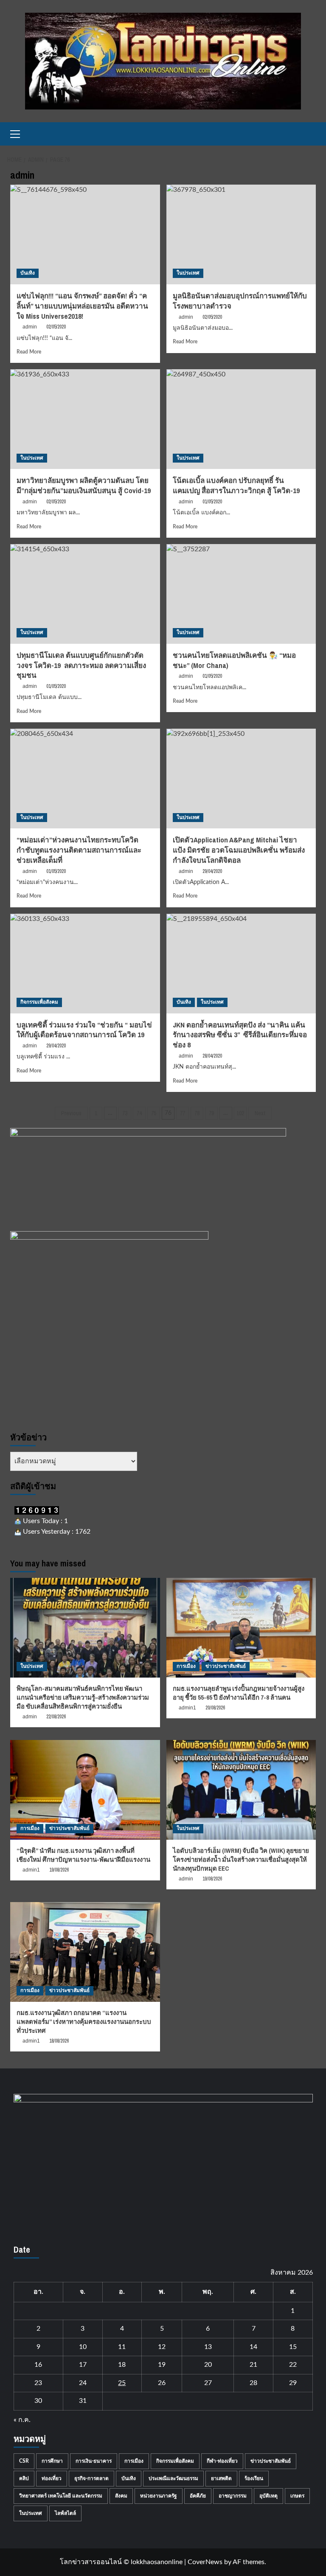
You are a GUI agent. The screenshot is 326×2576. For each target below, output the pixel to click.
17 (83, 2365)
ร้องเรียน (254, 2478)
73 (125, 1113)
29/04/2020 (212, 871)
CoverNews (205, 2562)
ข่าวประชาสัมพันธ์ (226, 1666)
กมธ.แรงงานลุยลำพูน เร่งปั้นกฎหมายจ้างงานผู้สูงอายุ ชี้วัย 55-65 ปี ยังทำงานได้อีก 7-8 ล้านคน (239, 1693)
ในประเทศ (188, 273)
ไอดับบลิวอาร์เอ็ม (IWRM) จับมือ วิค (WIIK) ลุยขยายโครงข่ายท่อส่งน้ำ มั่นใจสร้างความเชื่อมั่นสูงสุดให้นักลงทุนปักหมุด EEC (241, 1859)
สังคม (121, 2496)
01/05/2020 (56, 686)
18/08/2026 (59, 2041)
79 (211, 1113)
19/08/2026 (59, 1870)
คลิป (24, 2478)
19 (162, 2365)
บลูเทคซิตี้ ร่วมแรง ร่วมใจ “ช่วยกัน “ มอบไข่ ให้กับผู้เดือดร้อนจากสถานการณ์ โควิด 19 (84, 1030)
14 (253, 2347)
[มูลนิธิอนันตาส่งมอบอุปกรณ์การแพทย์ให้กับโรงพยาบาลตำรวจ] (241, 234)
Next (260, 1113)
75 (154, 1113)
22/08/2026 (56, 1717)
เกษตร (297, 2496)
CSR (24, 2461)
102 (240, 1113)
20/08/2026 (215, 1708)
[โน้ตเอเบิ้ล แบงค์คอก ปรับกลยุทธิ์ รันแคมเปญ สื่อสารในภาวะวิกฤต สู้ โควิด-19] (241, 419)
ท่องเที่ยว (52, 2478)
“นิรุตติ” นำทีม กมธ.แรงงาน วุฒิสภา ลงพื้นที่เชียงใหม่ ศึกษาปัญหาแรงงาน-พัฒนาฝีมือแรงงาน (83, 1855)
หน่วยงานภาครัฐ (159, 2496)
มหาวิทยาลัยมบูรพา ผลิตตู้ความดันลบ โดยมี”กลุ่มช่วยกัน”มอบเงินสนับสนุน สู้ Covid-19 (84, 485)
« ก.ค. (22, 2420)
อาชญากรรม (233, 2496)
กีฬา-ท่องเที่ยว (222, 2461)
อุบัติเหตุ (268, 2496)
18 (122, 2365)
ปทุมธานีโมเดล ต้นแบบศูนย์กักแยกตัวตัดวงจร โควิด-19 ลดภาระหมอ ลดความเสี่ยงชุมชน (81, 665)
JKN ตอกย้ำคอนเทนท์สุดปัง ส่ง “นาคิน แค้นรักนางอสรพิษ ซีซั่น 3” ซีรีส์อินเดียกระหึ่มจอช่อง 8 (240, 1035)
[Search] (311, 134)
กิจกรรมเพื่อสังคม (39, 1002)
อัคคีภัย (198, 2496)
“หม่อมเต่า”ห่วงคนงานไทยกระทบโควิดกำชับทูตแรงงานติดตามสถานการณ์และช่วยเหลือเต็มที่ (79, 850)
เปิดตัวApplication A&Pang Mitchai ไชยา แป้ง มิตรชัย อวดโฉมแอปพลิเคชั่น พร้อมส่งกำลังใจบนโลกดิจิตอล (239, 850)
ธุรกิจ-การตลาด (91, 2478)
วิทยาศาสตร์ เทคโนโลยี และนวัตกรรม (61, 2496)
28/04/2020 (212, 1056)
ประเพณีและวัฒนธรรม (173, 2478)
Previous (71, 1113)
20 (208, 2365)
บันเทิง (28, 273)
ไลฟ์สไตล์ (65, 2513)
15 (293, 2347)
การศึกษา (52, 2461)
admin (30, 327)
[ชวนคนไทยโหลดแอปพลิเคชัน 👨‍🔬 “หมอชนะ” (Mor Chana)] (241, 594)
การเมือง (186, 1666)
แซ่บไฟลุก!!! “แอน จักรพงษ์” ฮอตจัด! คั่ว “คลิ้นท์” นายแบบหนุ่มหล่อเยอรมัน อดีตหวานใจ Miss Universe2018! (82, 306)
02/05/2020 (56, 327)
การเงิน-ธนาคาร (94, 2461)
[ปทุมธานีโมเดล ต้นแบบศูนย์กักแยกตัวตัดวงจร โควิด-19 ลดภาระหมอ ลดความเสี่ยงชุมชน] (85, 594)
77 (183, 1113)
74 (139, 1113)
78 (197, 1113)
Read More (29, 352)
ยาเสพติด (221, 2478)
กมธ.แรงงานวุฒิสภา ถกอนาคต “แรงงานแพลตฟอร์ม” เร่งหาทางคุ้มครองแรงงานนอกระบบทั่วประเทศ (84, 2022)
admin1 (187, 1708)
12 (162, 2347)
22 (293, 2365)
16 (38, 2365)
